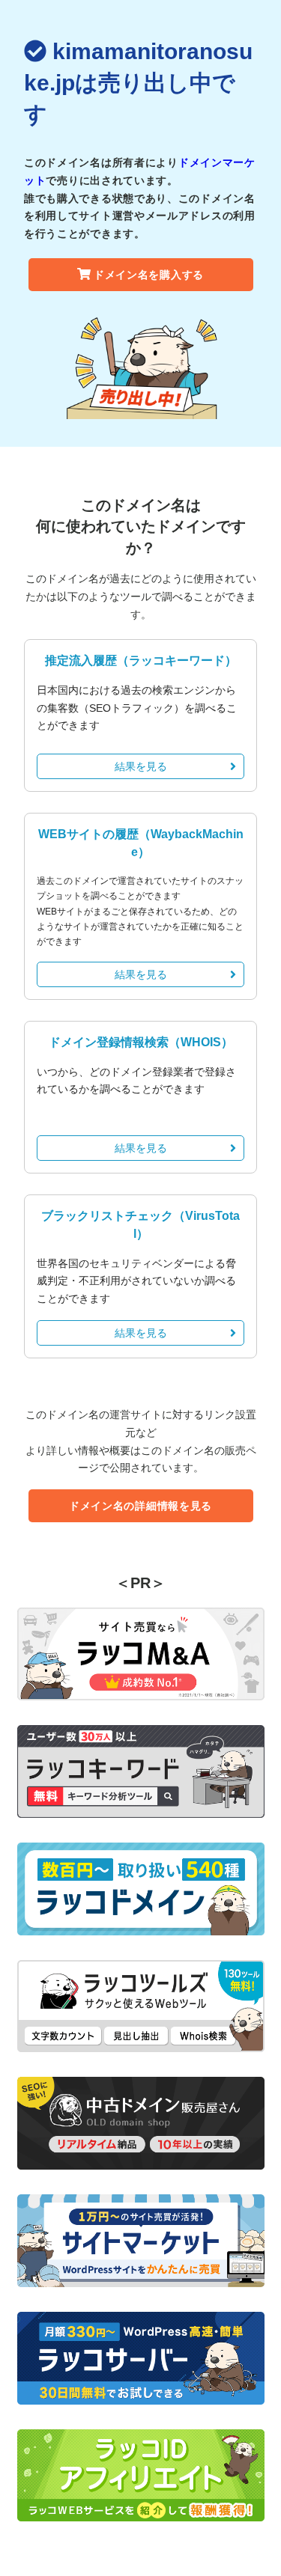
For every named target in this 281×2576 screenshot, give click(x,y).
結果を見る (141, 766)
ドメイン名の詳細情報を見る (140, 1506)
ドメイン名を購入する (149, 275)
